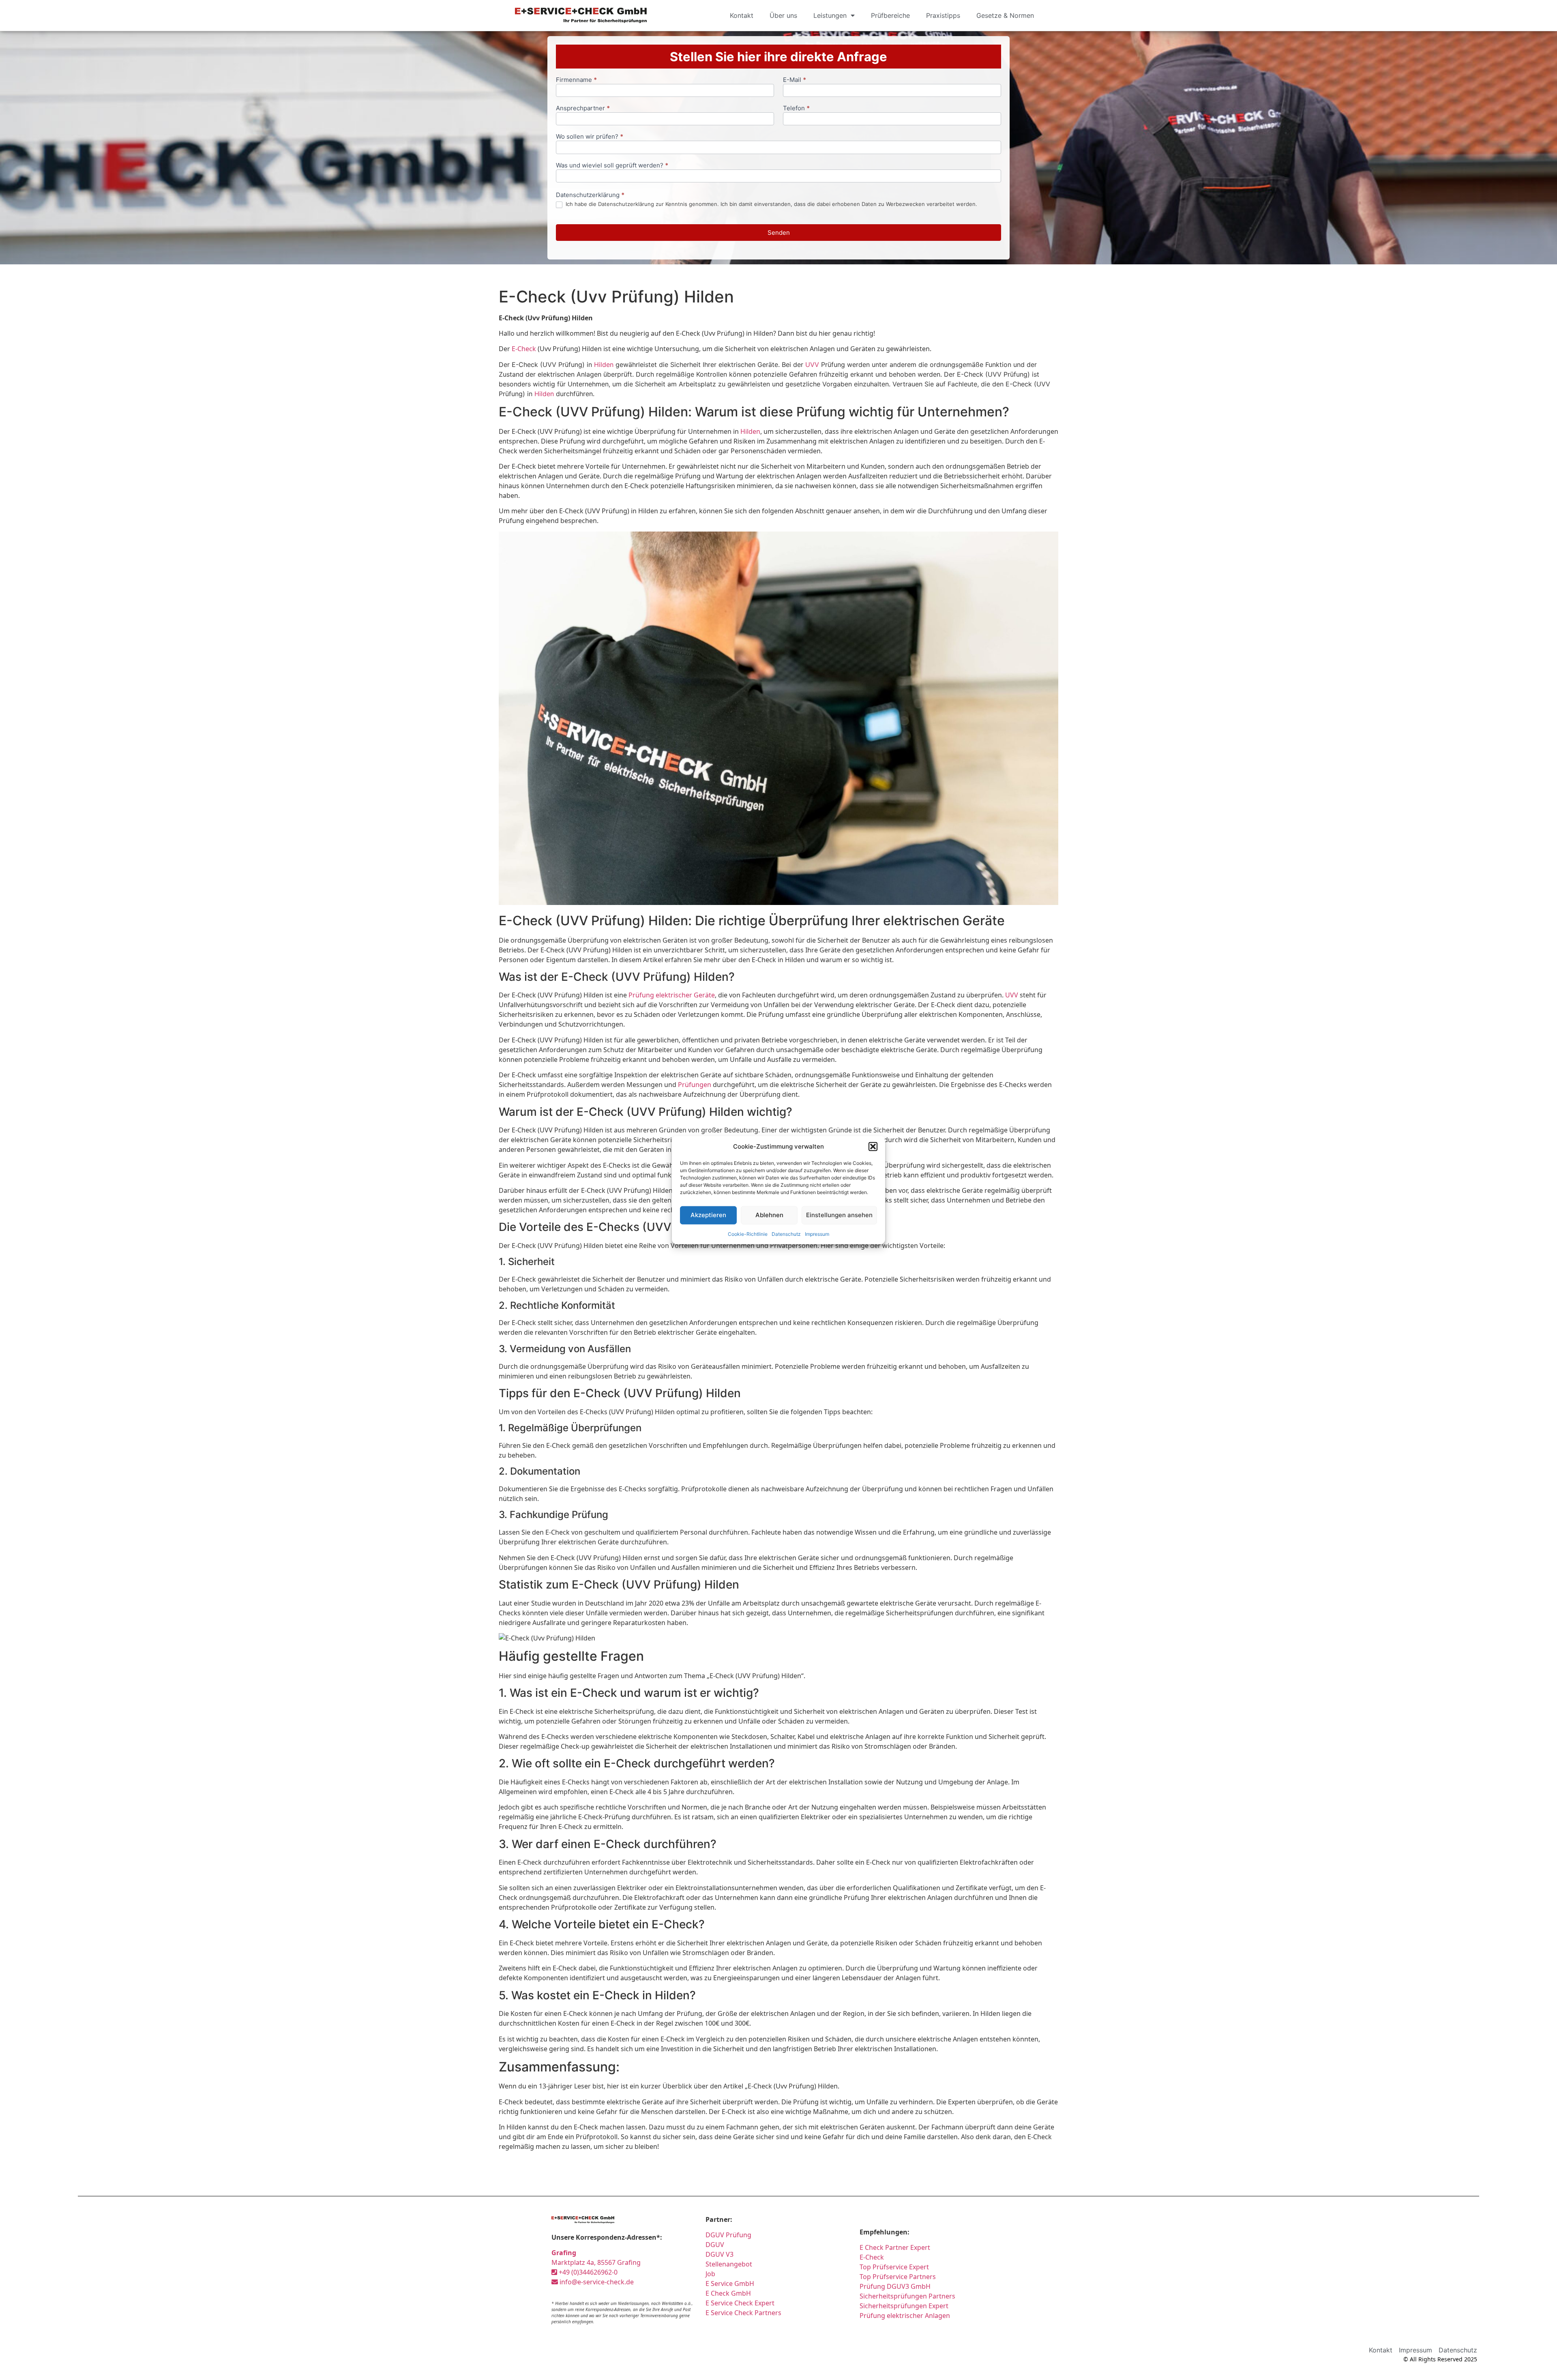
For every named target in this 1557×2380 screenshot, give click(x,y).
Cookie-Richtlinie (748, 1234)
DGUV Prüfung (728, 2235)
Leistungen (830, 15)
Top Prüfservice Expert (894, 2267)
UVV (812, 365)
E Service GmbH (730, 2284)
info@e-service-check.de (596, 2282)
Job (710, 2274)
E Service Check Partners (743, 2313)
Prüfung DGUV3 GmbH (895, 2286)
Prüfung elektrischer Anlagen (905, 2316)
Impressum (817, 1234)
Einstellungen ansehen (839, 1215)
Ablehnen (769, 1215)
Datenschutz (786, 1234)
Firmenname (576, 80)
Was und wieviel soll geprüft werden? (612, 166)
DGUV (715, 2245)
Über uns (783, 15)
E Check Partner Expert (895, 2247)
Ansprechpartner (583, 108)
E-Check (524, 349)
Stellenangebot (729, 2264)
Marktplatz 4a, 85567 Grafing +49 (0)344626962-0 (596, 2262)
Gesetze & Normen (1005, 15)
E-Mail (795, 80)
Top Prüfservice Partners (898, 2277)
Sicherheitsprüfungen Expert (904, 2306)
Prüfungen (695, 1085)
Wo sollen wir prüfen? (590, 137)
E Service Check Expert (742, 2303)
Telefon (796, 108)
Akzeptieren (708, 1215)
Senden (779, 233)
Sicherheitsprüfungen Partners (907, 2296)
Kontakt (742, 15)
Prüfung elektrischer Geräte (672, 995)
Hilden (604, 365)
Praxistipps (943, 15)
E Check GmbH (728, 2293)
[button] (873, 1147)
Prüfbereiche (890, 15)
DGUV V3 (720, 2254)
